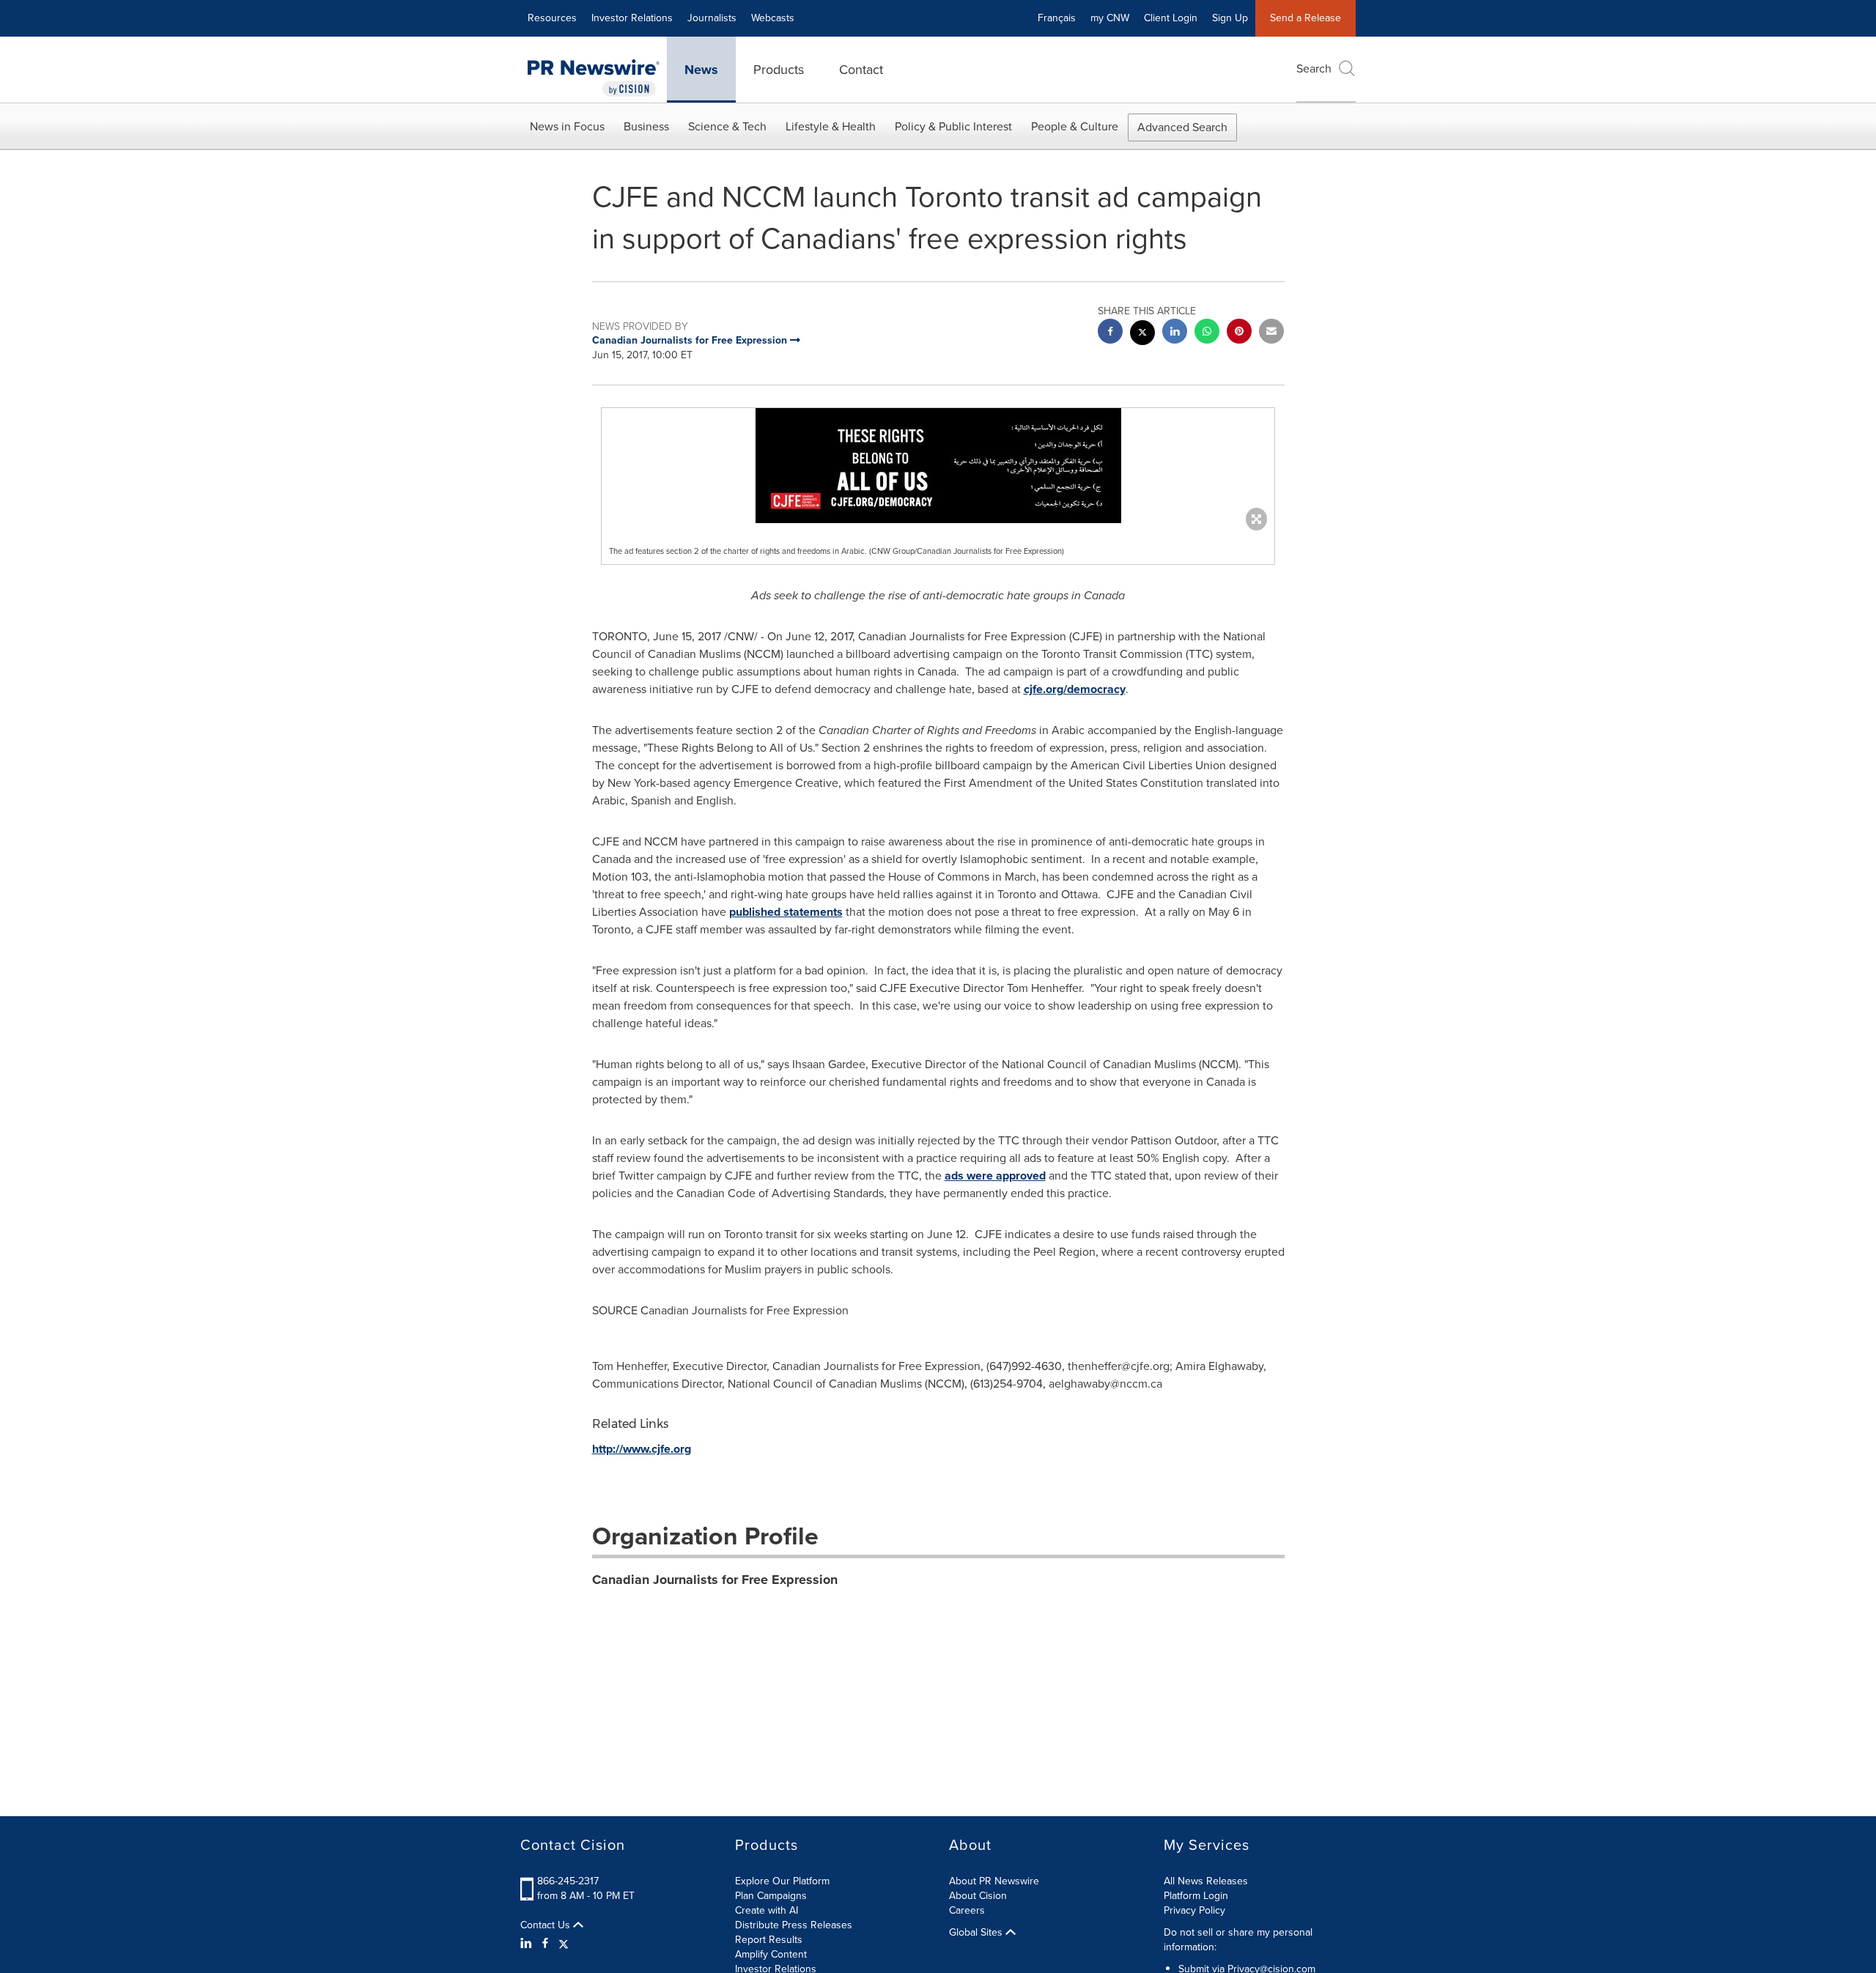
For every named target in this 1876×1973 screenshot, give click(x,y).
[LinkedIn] (528, 1944)
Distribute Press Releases (794, 1925)
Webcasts (773, 18)
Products (779, 70)
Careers (967, 1910)
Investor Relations (632, 18)
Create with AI (767, 1910)
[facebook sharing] (1110, 333)
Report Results (769, 1940)
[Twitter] (564, 1944)
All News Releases (1206, 1881)
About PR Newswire (994, 1881)
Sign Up (1230, 18)
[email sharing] (1271, 333)
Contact (861, 70)
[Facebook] (545, 1944)
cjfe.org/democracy (1075, 689)
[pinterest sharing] (1239, 333)
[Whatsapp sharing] (1207, 333)
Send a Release (1306, 18)
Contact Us (547, 1925)
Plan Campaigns (771, 1896)
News (701, 70)
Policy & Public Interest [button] (953, 126)
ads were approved (995, 1176)
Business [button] (646, 126)
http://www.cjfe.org (642, 1449)
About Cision (978, 1896)
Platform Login (1196, 1896)
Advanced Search (1182, 127)
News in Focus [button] (567, 126)
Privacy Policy (1194, 1910)
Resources (552, 18)
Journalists (712, 18)
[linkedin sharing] (1175, 333)
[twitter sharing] (1142, 334)
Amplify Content (771, 1954)
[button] (938, 466)
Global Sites (977, 1933)
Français (1057, 18)
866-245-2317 (568, 1881)
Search (1314, 69)
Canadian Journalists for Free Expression (715, 1580)
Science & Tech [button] (727, 126)
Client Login (1171, 18)
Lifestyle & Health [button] (831, 126)
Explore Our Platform (782, 1881)
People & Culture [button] (1075, 126)
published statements (786, 912)
